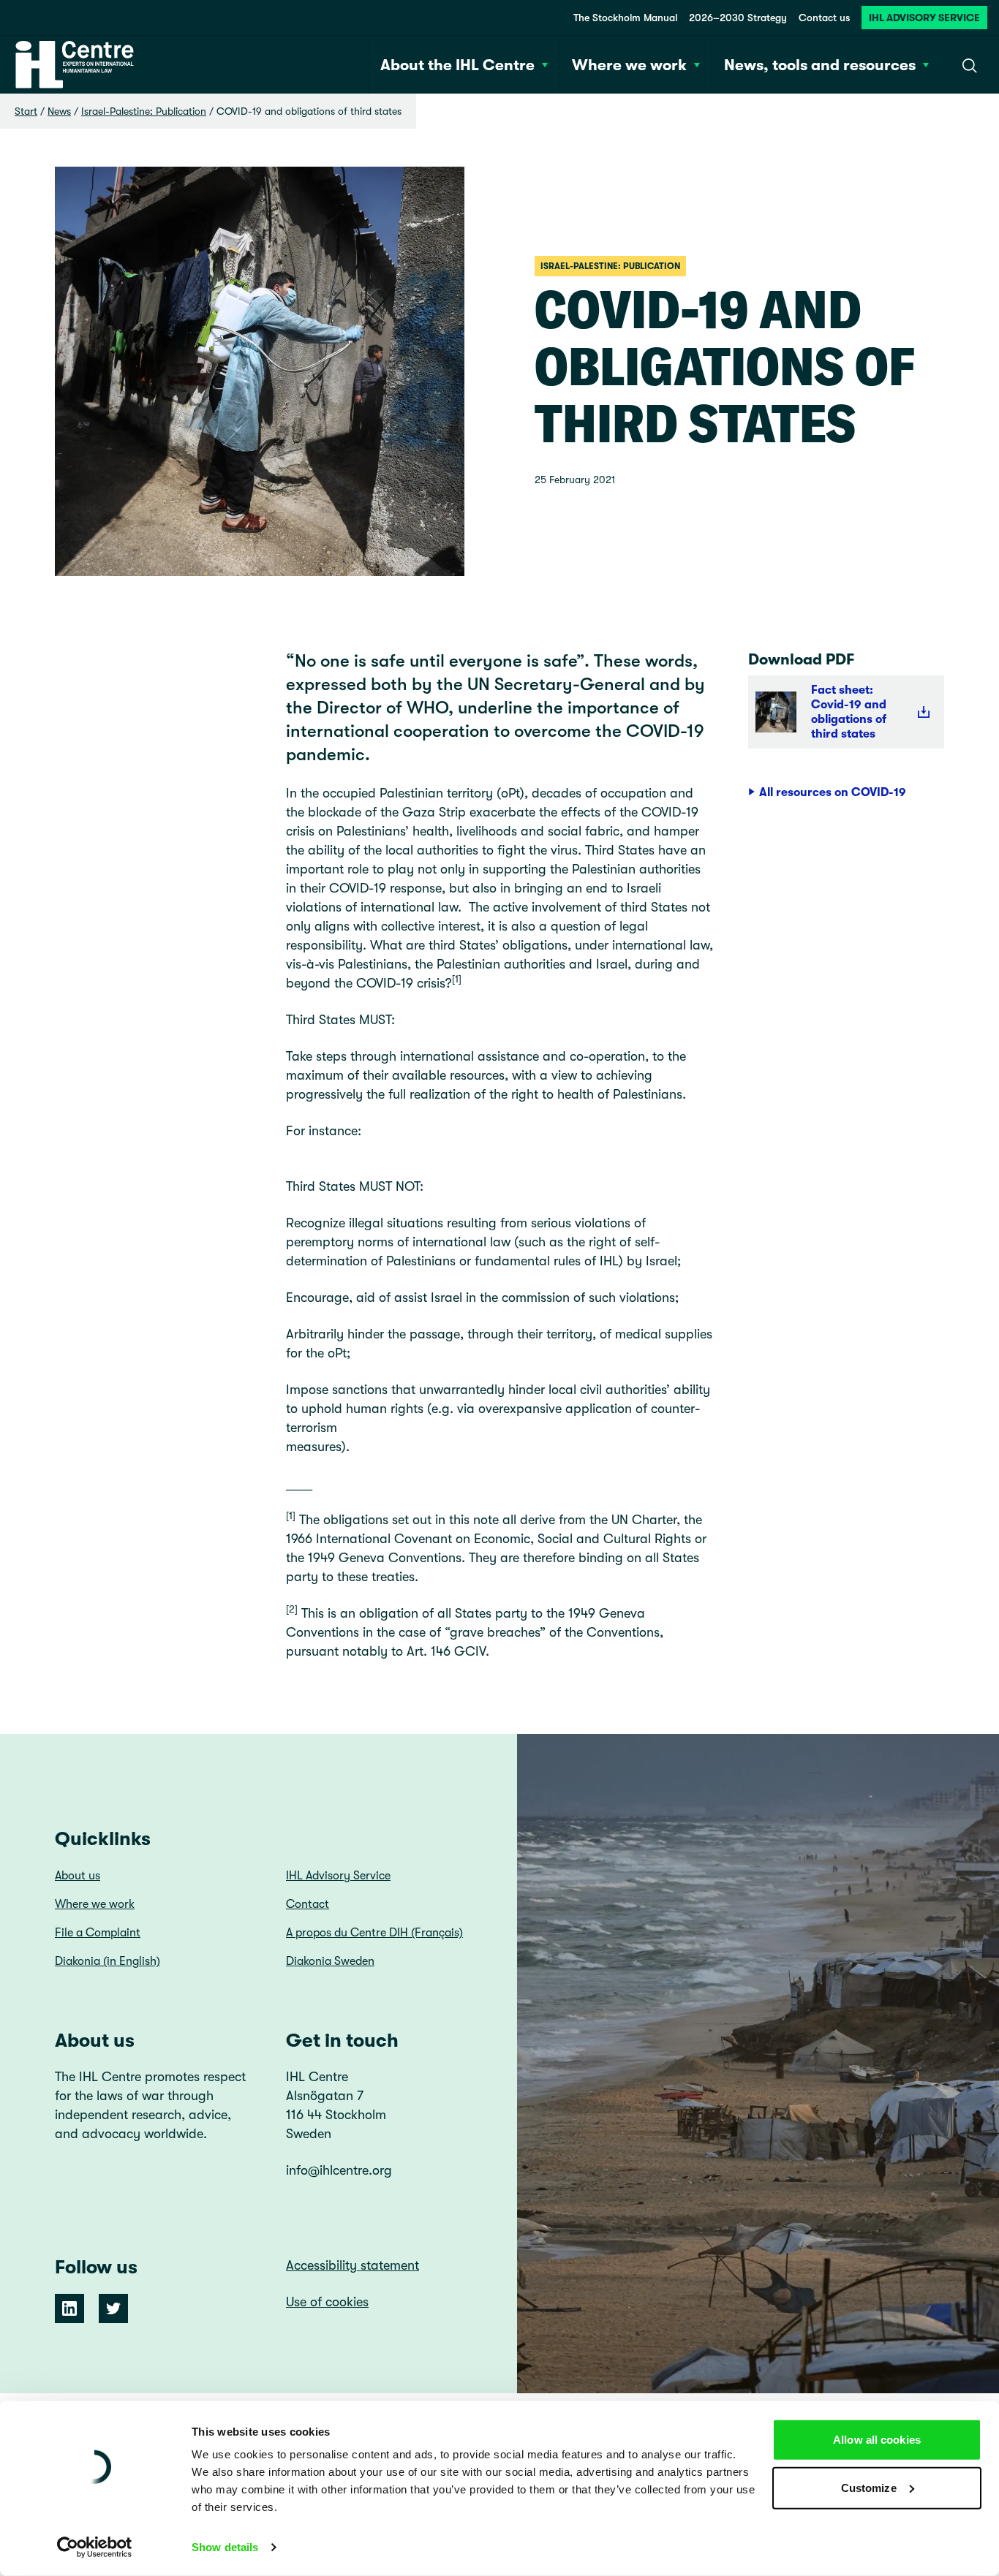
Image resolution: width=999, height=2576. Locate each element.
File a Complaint (98, 1933)
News (59, 111)
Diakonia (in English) (108, 1961)
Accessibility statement (353, 2265)
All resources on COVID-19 (833, 792)
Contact (308, 1904)
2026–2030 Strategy (738, 18)
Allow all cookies (877, 2440)
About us (78, 1876)
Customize (869, 2487)
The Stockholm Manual (625, 18)
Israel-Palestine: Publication (144, 111)
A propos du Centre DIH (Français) (374, 1933)
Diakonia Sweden (330, 1961)
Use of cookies (327, 2302)
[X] (113, 2308)
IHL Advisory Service (924, 18)
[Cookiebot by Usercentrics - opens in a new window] (95, 2547)
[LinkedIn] (69, 2308)
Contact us (824, 18)
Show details (225, 2547)
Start (26, 111)
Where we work (95, 1904)
